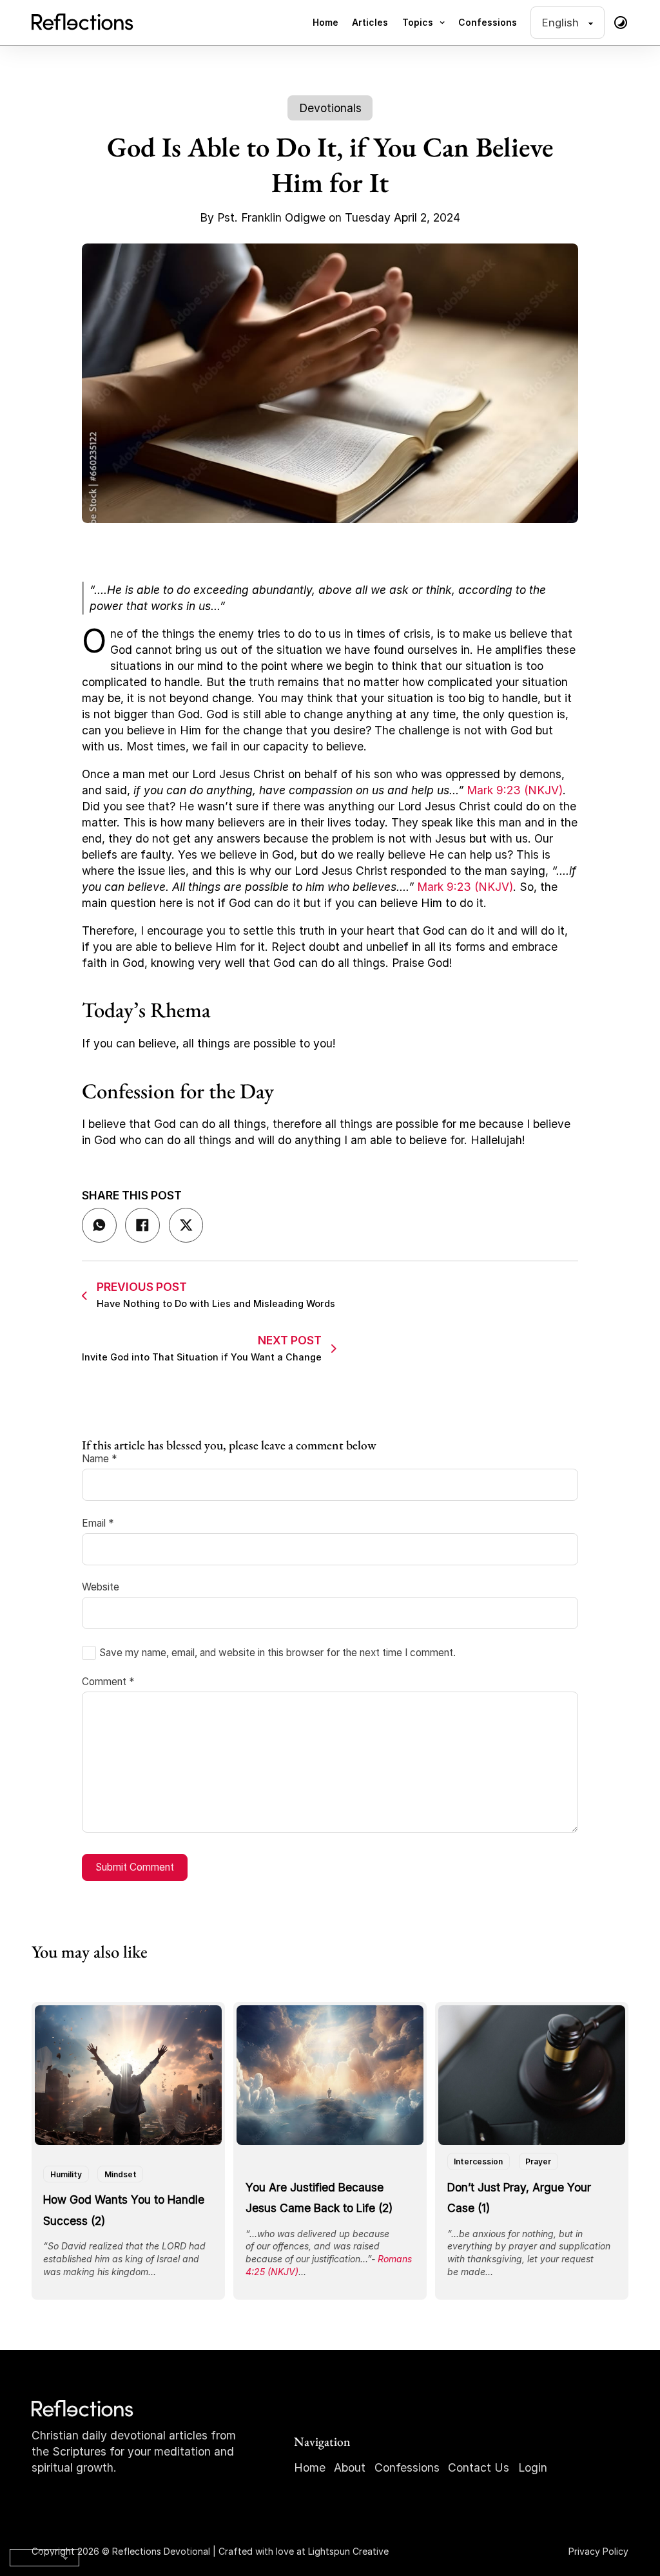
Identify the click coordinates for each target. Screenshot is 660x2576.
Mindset (121, 2174)
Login (533, 2467)
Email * (98, 1523)
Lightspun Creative (348, 2551)
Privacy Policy (598, 2551)
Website (101, 1587)
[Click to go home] (83, 2409)
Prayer (538, 2161)
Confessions (488, 22)
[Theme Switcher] (621, 23)
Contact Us (479, 2467)
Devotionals (330, 108)
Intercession (478, 2161)
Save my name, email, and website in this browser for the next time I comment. (277, 1653)
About (350, 2467)
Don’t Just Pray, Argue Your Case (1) (519, 2198)
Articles (370, 22)
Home (325, 22)
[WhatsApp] (99, 1225)
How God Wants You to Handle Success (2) (124, 2210)
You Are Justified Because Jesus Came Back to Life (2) (319, 2198)
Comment (108, 1682)
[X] (186, 1225)
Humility (66, 2174)
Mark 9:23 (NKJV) (515, 790)
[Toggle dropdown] (442, 23)
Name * (99, 1459)
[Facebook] (142, 1225)
